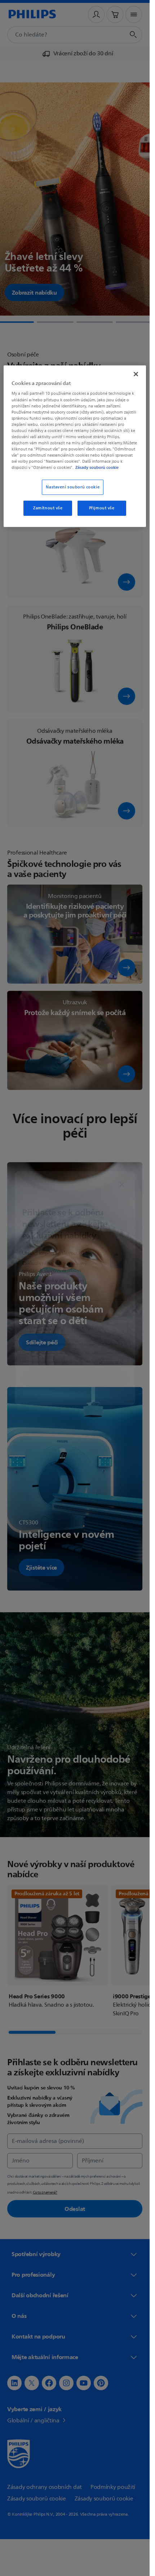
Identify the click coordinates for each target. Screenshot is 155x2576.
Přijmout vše (102, 508)
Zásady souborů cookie (97, 467)
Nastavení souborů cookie (73, 487)
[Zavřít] (136, 374)
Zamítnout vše (48, 508)
